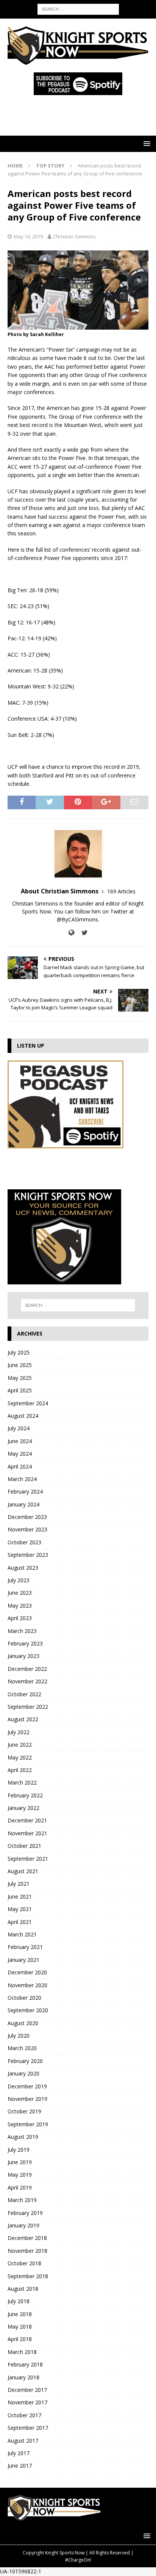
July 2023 (19, 1580)
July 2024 (19, 1428)
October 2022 (24, 1694)
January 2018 (23, 2377)
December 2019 (27, 2086)
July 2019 (19, 2150)
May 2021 (20, 1909)
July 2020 (19, 2036)
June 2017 (20, 2466)
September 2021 (28, 1859)
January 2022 (23, 1808)
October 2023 (24, 1542)
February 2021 (25, 1947)
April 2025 (20, 1390)
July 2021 (19, 1884)
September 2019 (28, 2124)
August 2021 (23, 1871)
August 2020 (23, 2023)
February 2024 (25, 1491)
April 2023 (20, 1618)
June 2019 (20, 2162)
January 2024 (23, 1504)
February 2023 (25, 1643)
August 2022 (23, 1719)
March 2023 (22, 1631)
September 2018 (28, 2276)
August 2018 (23, 2289)
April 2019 (20, 2187)
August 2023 (23, 1568)
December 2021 (27, 1820)
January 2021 (23, 1960)
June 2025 (20, 1365)
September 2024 (28, 1403)
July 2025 (19, 1352)
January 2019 (23, 2225)
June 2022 (20, 1745)
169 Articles (121, 891)
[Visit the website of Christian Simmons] (71, 933)
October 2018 (24, 2263)
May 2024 (20, 1454)
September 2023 (28, 1555)
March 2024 (22, 1479)
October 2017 (24, 2415)
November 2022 (27, 1681)
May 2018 (20, 2327)
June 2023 (20, 1593)
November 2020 (27, 1985)
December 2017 (27, 2390)
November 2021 (27, 1833)
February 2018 (25, 2364)
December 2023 (27, 1517)
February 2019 (25, 2213)
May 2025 (20, 1378)
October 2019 (24, 2111)
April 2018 (20, 2339)
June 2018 (20, 2314)
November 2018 (27, 2251)
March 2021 (22, 1934)
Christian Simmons (74, 236)
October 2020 (24, 1998)
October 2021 (24, 1846)
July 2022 (19, 1732)
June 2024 (20, 1441)
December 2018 (27, 2238)
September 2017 (28, 2428)
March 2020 (22, 2048)
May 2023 (20, 1606)
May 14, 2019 (28, 236)
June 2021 (20, 1896)
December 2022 (27, 1669)
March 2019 (22, 2200)
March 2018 (22, 2352)
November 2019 (27, 2099)
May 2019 (20, 2175)
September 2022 (28, 1707)
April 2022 (20, 1770)
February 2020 (25, 2061)
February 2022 (25, 1795)
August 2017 (23, 2441)
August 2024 (23, 1416)
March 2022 (22, 1782)
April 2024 (20, 1466)
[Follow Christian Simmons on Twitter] (82, 933)
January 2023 (23, 1656)
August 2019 (23, 2137)
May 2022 (20, 1757)
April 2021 (20, 1922)
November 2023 (27, 1529)
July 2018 (19, 2301)
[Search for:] (78, 9)
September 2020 (28, 2010)
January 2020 (23, 2073)
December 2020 (27, 1972)
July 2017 (19, 2453)
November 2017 (27, 2402)
